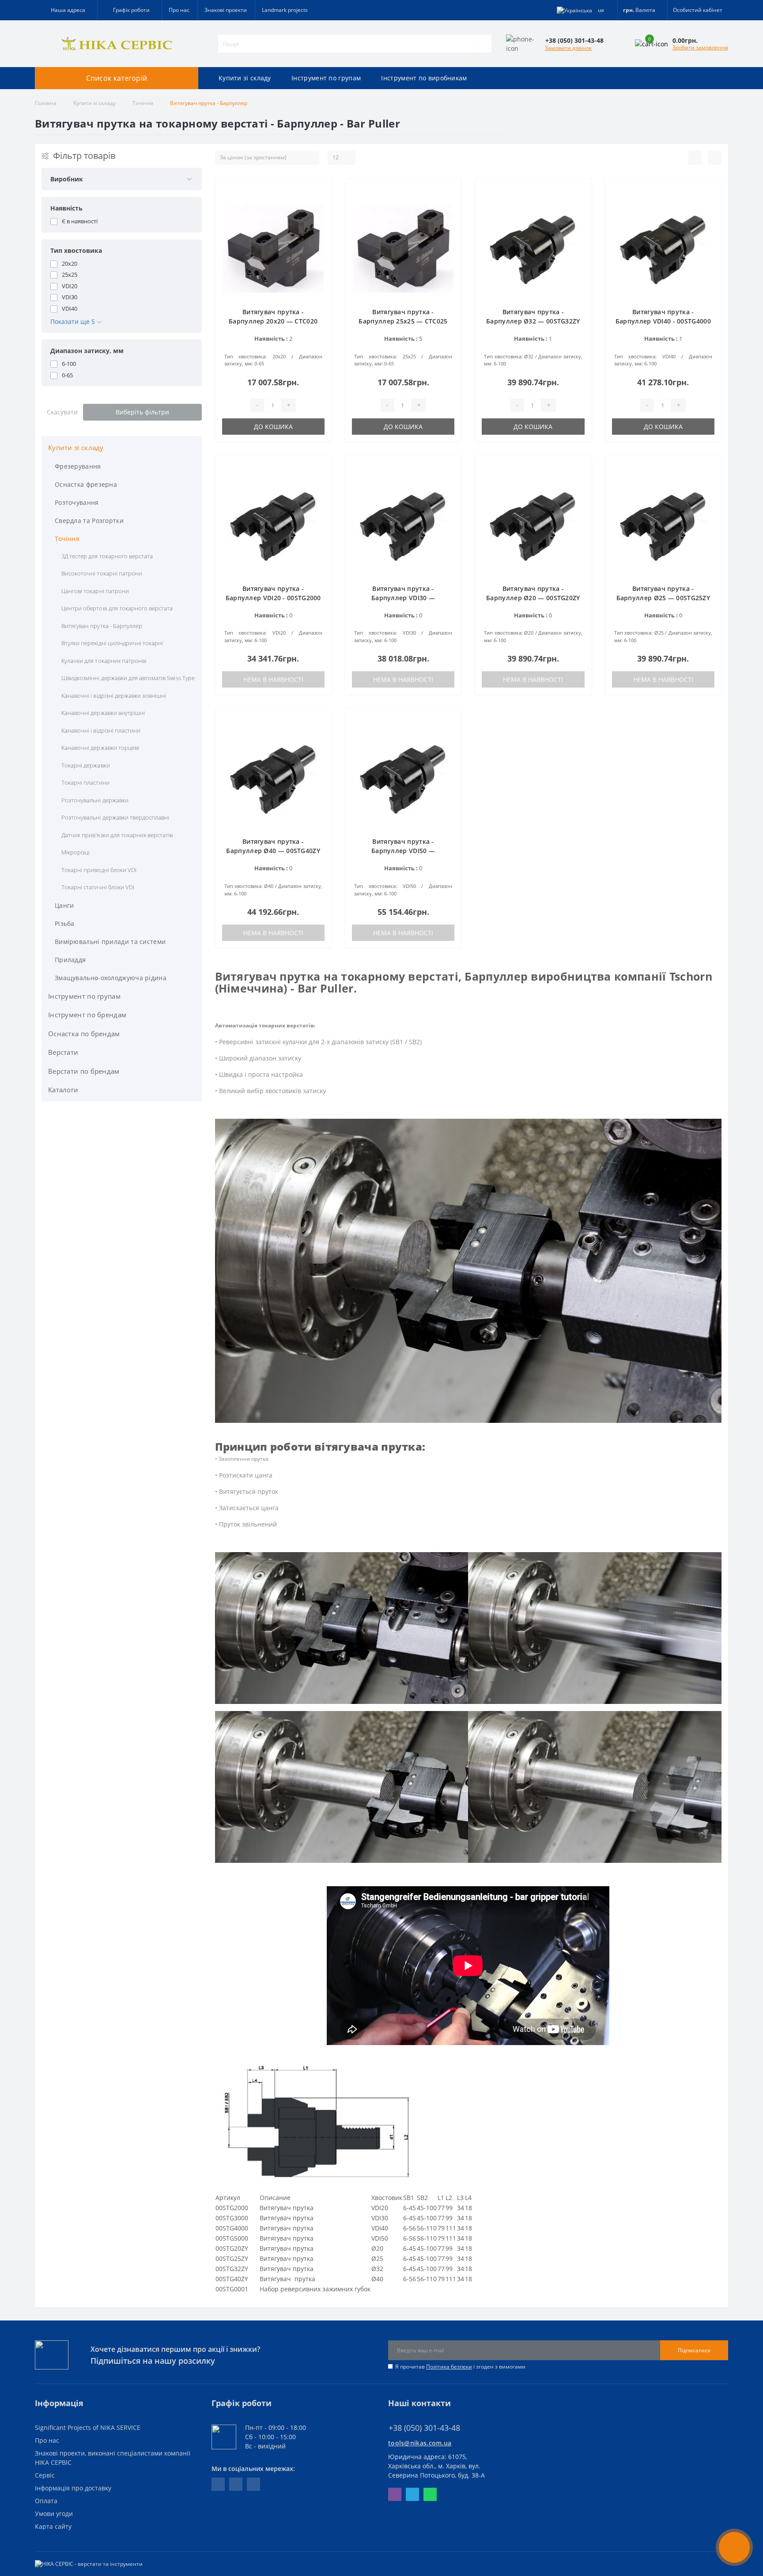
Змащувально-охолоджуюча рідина (111, 978)
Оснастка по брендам (84, 1034)
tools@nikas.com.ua (420, 2443)
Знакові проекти (226, 10)
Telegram (412, 2494)
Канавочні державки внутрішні (103, 713)
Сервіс (45, 2475)
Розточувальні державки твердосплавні (115, 817)
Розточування (77, 502)
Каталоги (63, 1090)
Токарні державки (86, 765)
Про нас (179, 10)
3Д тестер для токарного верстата (107, 556)
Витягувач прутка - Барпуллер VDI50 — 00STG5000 (403, 851)
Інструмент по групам (326, 78)
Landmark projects (285, 10)
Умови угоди (54, 2514)
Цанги (64, 905)
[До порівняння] (319, 204)
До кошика (273, 427)
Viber (395, 2494)
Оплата (46, 2501)
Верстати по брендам (84, 1071)
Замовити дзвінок (568, 48)
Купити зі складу (245, 78)
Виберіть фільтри (142, 412)
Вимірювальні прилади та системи (110, 942)
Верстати (63, 1052)
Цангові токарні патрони (95, 591)
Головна (46, 103)
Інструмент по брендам (87, 1015)
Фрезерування (78, 466)
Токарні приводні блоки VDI (99, 870)
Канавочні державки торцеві (100, 748)
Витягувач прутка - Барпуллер (102, 626)
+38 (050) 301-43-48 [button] (424, 2428)
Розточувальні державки (95, 800)
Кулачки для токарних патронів (104, 661)
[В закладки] (318, 190)
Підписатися (694, 2350)
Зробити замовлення (700, 47)
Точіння (143, 103)
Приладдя (70, 960)
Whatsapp (430, 2494)
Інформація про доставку (73, 2488)
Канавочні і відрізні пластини (101, 730)
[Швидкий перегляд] (319, 218)
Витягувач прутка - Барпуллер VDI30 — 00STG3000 (403, 598)
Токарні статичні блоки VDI (98, 887)
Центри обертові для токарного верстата (117, 608)
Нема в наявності (273, 679)
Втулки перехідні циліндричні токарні (112, 643)
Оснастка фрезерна (86, 484)
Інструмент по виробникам (424, 78)
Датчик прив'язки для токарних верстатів (117, 835)
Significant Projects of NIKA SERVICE (88, 2427)
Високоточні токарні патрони (102, 573)
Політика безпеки (449, 2367)
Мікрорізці (76, 852)
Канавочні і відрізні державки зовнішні (114, 696)
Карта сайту (53, 2526)
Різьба (65, 923)
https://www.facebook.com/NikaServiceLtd (218, 2484)
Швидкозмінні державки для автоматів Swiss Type (128, 678)
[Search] (483, 44)
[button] (129, 10)
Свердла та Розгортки (89, 521)
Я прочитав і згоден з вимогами (460, 2367)
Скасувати (62, 412)
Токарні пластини (85, 782)
